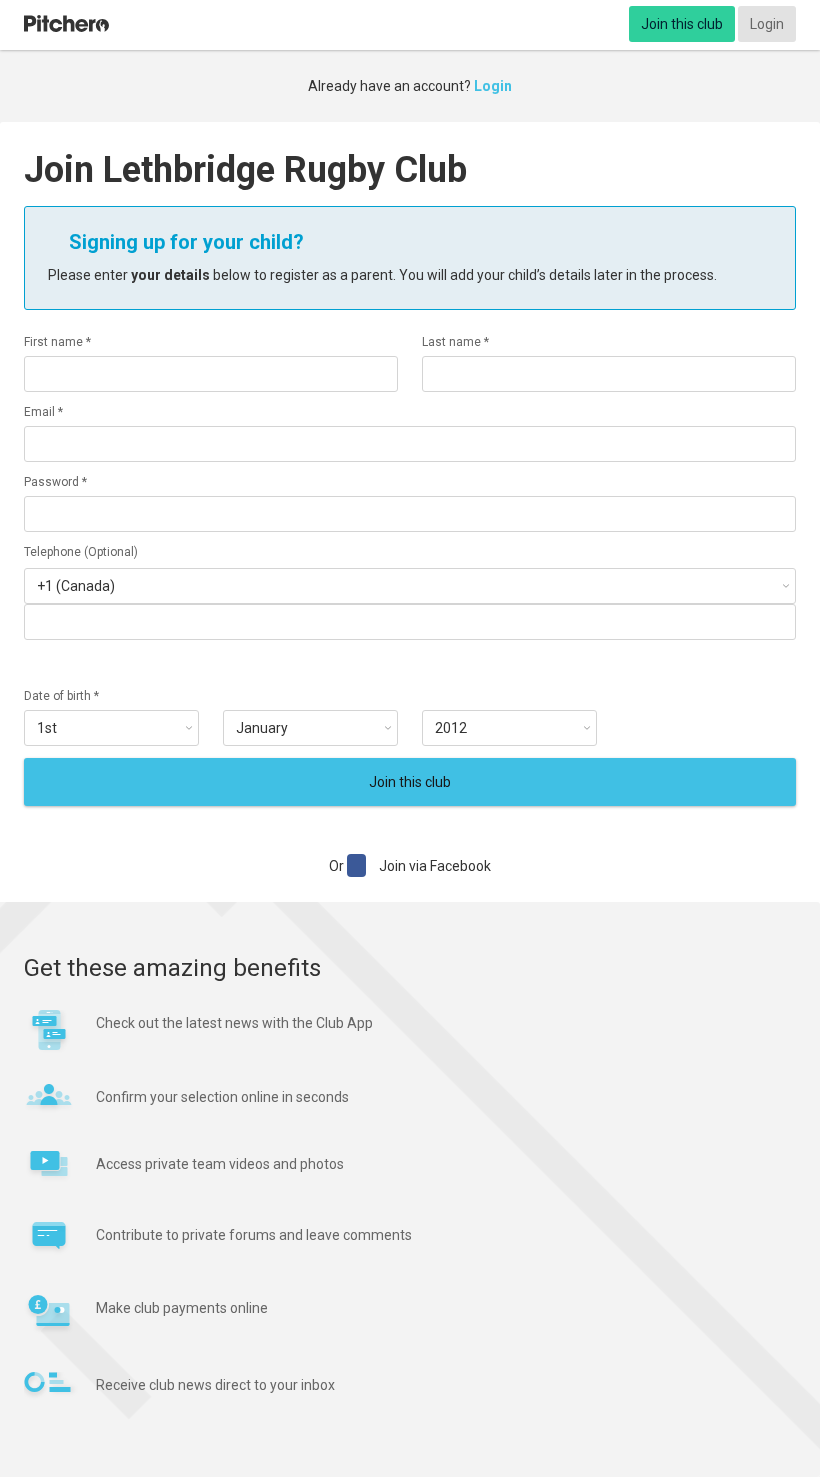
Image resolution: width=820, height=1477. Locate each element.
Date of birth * (61, 696)
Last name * (455, 342)
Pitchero (66, 24)
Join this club (682, 24)
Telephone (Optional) (81, 552)
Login (767, 24)
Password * (55, 482)
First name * (57, 342)
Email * (43, 412)
